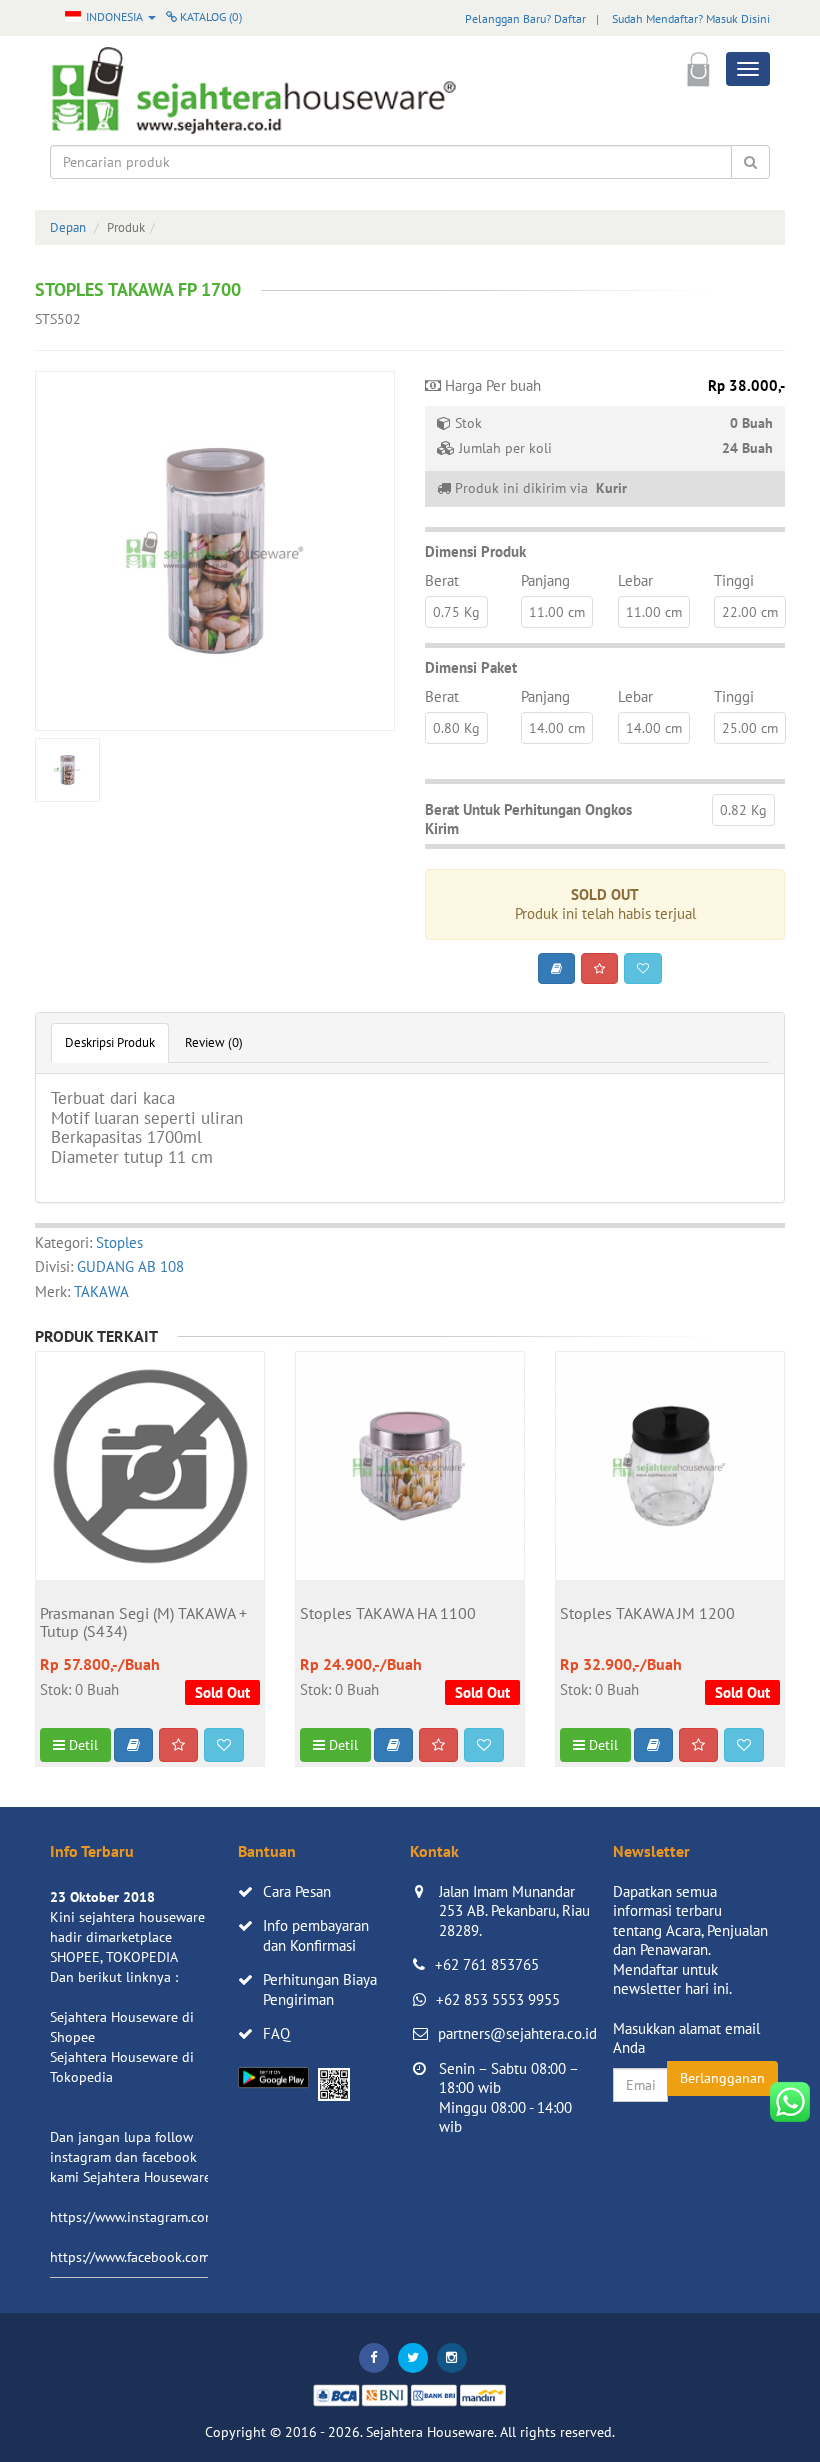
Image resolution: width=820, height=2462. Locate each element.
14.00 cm (557, 728)
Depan (68, 227)
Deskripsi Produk (110, 1042)
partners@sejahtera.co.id (517, 2033)
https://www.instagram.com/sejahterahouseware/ (199, 2217)
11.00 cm (557, 612)
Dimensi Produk (475, 551)
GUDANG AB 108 (130, 1266)
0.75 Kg (456, 612)
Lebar (635, 580)
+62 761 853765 (487, 1964)
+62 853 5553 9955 (498, 1999)
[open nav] (748, 69)
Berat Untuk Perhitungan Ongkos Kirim (528, 819)
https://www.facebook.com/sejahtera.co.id (176, 2257)
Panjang (545, 580)
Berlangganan (722, 2078)
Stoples (119, 1242)
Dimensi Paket (471, 667)
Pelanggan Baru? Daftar (525, 18)
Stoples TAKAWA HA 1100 (388, 1614)
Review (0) (214, 1042)
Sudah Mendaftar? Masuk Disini (691, 18)
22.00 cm (750, 612)
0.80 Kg (456, 728)
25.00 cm (750, 728)
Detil (81, 1745)
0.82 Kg (743, 810)
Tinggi (734, 580)
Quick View (150, 1560)
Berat (442, 580)
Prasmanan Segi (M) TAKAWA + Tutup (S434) (143, 1623)
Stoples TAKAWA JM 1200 (647, 1614)
